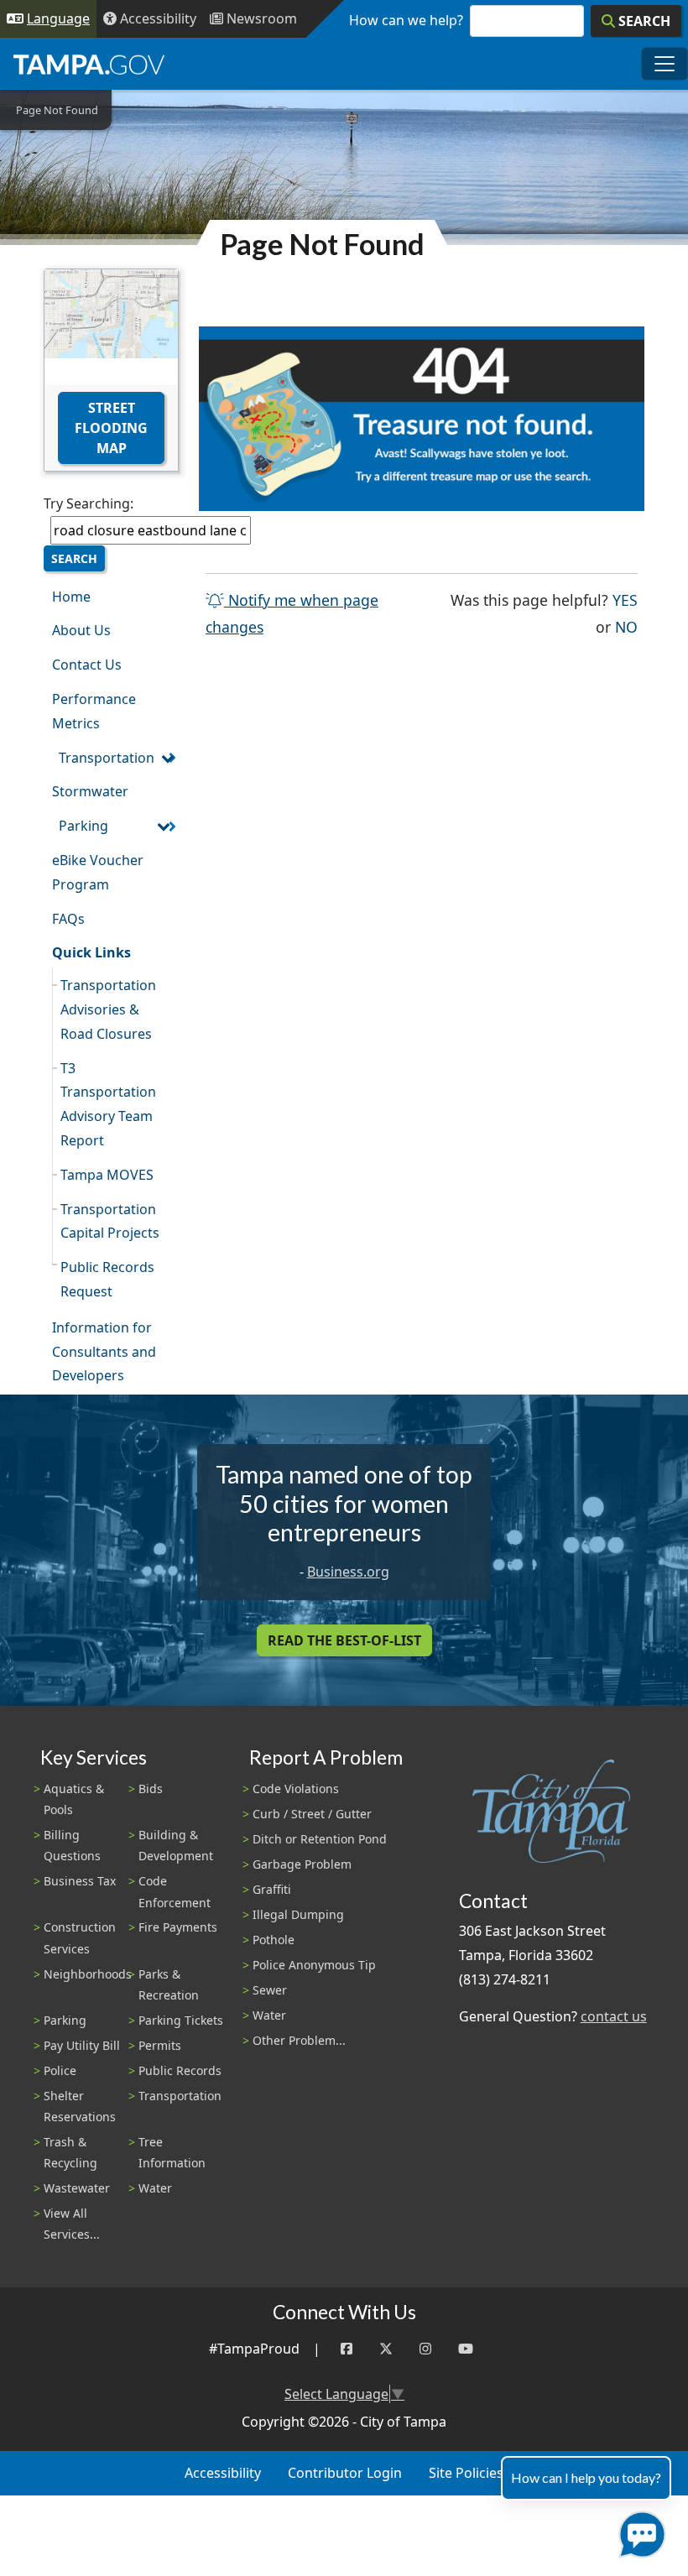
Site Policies (466, 2473)
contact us (614, 2016)
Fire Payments (178, 1927)
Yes (625, 600)
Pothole (274, 1940)
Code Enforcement (175, 1891)
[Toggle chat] (639, 2531)
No (626, 626)
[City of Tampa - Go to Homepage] (89, 64)
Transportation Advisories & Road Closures (108, 1009)
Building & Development (176, 1845)
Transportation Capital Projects (110, 1221)
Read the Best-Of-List (344, 1640)
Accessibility (223, 2473)
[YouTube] (466, 2349)
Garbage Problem (302, 1864)
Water (155, 2188)
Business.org (348, 1572)
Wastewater (77, 2188)
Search (74, 558)
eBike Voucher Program (98, 872)
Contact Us (87, 665)
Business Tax (80, 1881)
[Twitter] (386, 2349)
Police (60, 2070)
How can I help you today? (586, 2477)
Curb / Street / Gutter (312, 1814)
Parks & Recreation (169, 1984)
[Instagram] (425, 2349)
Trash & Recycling (70, 2152)
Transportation (107, 758)
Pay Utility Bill (82, 2045)
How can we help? (406, 20)
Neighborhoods (88, 1974)
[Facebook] (347, 2349)
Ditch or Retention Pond (320, 1839)
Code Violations (296, 1789)
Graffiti (272, 1889)
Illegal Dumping (298, 1914)
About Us (81, 630)
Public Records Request (107, 1279)
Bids (151, 1789)
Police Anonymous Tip (314, 1965)
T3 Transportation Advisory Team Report (108, 1104)
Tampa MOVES (107, 1175)
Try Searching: (89, 503)
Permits (160, 2045)
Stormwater (90, 791)
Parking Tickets (181, 2020)
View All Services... (72, 2224)
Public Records (180, 2070)
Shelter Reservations (80, 2106)
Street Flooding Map (111, 428)
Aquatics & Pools (74, 1799)
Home (71, 597)
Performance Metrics (94, 711)
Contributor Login (345, 2473)
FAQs (68, 919)
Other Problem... (299, 2040)
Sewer (270, 1990)
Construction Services (80, 1937)
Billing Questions (72, 1845)
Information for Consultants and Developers (104, 1352)
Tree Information (172, 2152)
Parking (83, 826)
